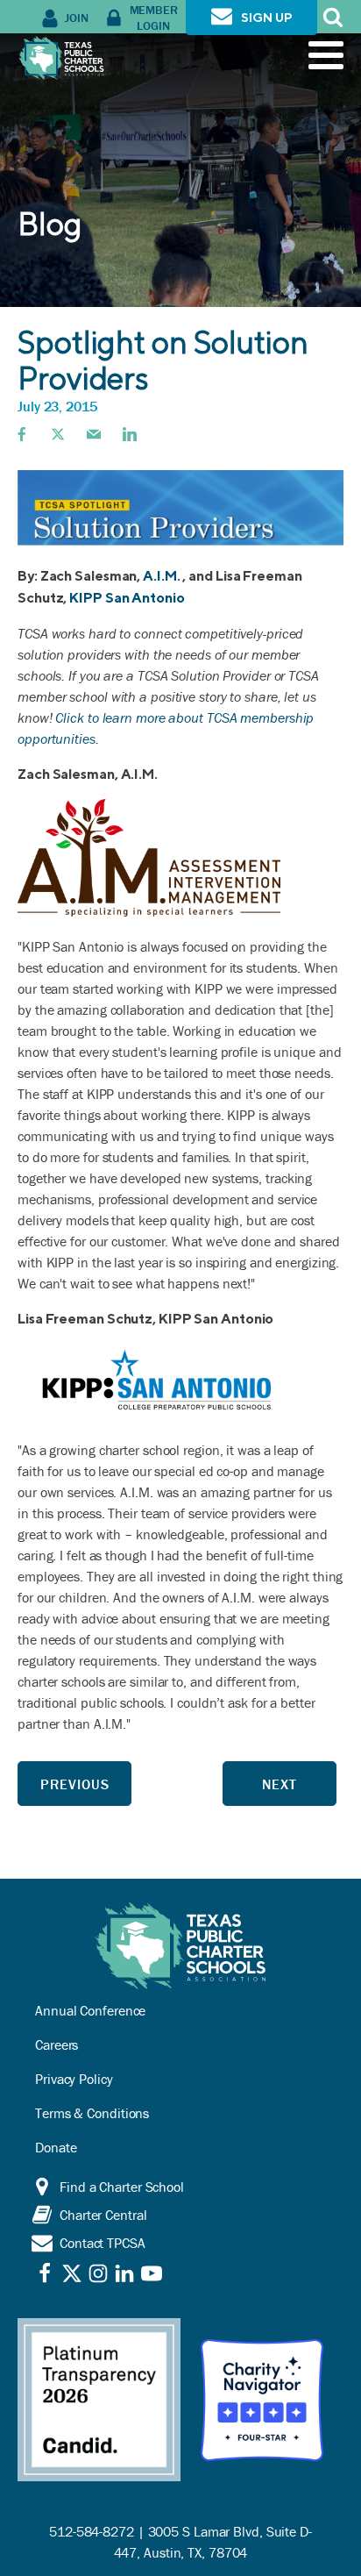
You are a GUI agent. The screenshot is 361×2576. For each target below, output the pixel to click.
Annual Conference (90, 2010)
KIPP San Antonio (127, 598)
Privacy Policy (74, 2079)
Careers (57, 2044)
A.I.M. (163, 576)
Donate (56, 2147)
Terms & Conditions (92, 2113)
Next (280, 1784)
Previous (75, 1784)
